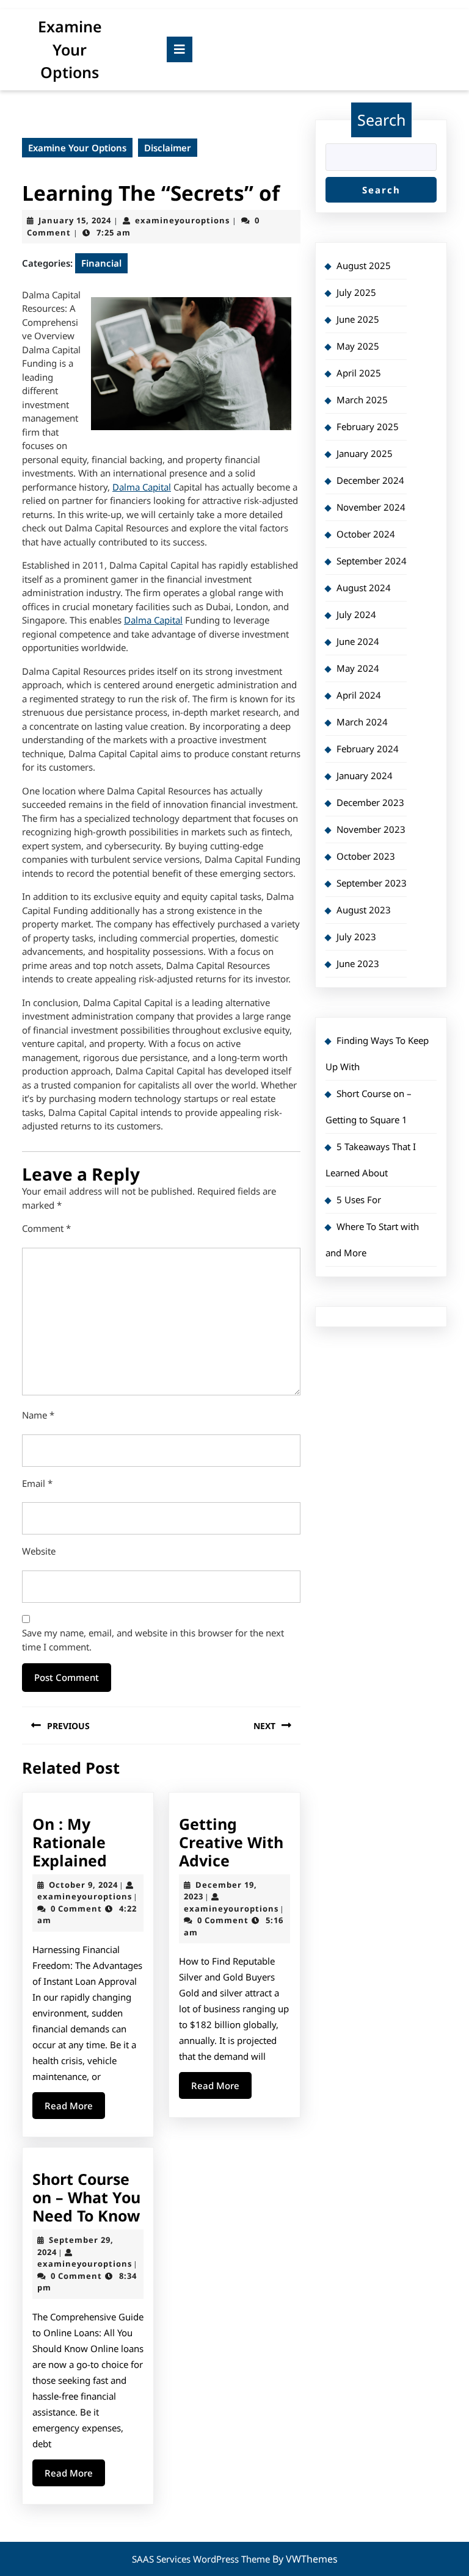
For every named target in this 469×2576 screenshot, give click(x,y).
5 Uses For (359, 1200)
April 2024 (359, 695)
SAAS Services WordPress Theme (202, 2559)
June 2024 (358, 641)
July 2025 (356, 292)
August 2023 (364, 910)
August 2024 (364, 588)
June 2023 (358, 963)
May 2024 (358, 668)
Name (38, 1415)
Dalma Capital (142, 487)
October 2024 (366, 534)
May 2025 (358, 346)
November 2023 (371, 829)
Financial (101, 263)
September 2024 (372, 561)
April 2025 (359, 373)
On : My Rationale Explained (70, 1842)
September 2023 (372, 883)
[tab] (180, 49)
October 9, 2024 (83, 1885)
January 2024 (365, 775)
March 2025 (362, 400)
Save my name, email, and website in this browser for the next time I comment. (153, 1640)
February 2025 (368, 426)
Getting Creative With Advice (231, 1842)
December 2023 (370, 802)
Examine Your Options (70, 49)
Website (39, 1551)
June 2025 (358, 319)
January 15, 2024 (75, 220)
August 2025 (364, 265)
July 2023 (356, 937)
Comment (46, 1228)
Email (37, 1483)
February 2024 (368, 749)
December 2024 (370, 480)
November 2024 (371, 507)
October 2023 (366, 856)
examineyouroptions (182, 220)
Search (381, 120)
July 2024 (356, 614)
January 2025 (365, 453)
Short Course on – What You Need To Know (86, 2197)
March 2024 (362, 722)
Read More (75, 2109)
